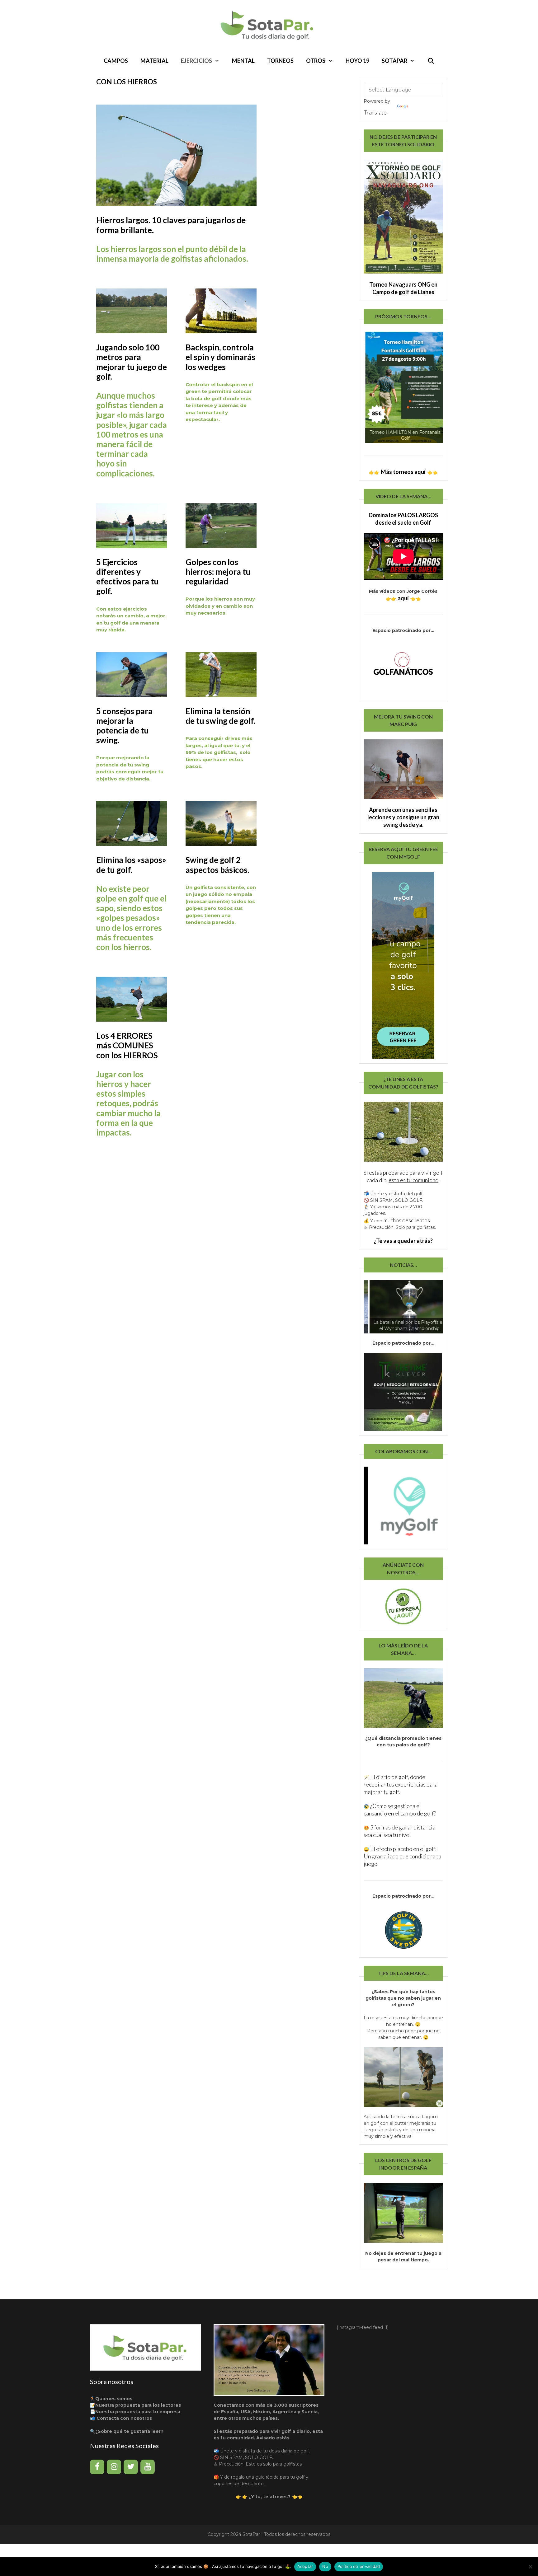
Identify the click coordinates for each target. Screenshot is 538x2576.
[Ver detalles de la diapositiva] (404, 387)
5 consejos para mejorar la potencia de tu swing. (124, 726)
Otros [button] (316, 61)
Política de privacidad (359, 2566)
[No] (530, 2567)
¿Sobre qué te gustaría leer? (129, 2431)
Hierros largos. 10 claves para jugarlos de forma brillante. (171, 225)
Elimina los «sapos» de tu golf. (131, 865)
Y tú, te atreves (269, 2497)
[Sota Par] (269, 25)
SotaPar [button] (394, 61)
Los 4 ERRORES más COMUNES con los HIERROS (127, 1045)
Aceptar (305, 2566)
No (325, 2566)
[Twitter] (131, 2467)
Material (154, 61)
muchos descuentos (407, 1220)
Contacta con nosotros (124, 2418)
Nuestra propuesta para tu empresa (138, 2412)
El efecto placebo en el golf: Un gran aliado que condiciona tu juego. (402, 1856)
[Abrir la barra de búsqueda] (431, 61)
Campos (116, 61)
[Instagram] (114, 2467)
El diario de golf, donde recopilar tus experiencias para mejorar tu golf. (401, 1784)
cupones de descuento (239, 2484)
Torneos (280, 61)
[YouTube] (148, 2467)
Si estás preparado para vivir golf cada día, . (403, 1176)
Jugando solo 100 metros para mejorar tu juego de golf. (132, 362)
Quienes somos (114, 2399)
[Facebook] (97, 2467)
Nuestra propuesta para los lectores (138, 2405)
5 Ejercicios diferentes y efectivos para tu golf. (127, 577)
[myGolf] (403, 1506)
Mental (243, 61)
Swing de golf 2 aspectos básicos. (217, 865)
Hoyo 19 (357, 61)
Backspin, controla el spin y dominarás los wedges (220, 357)
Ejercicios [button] (196, 61)
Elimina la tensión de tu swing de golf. (220, 716)
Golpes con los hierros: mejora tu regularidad (218, 572)
